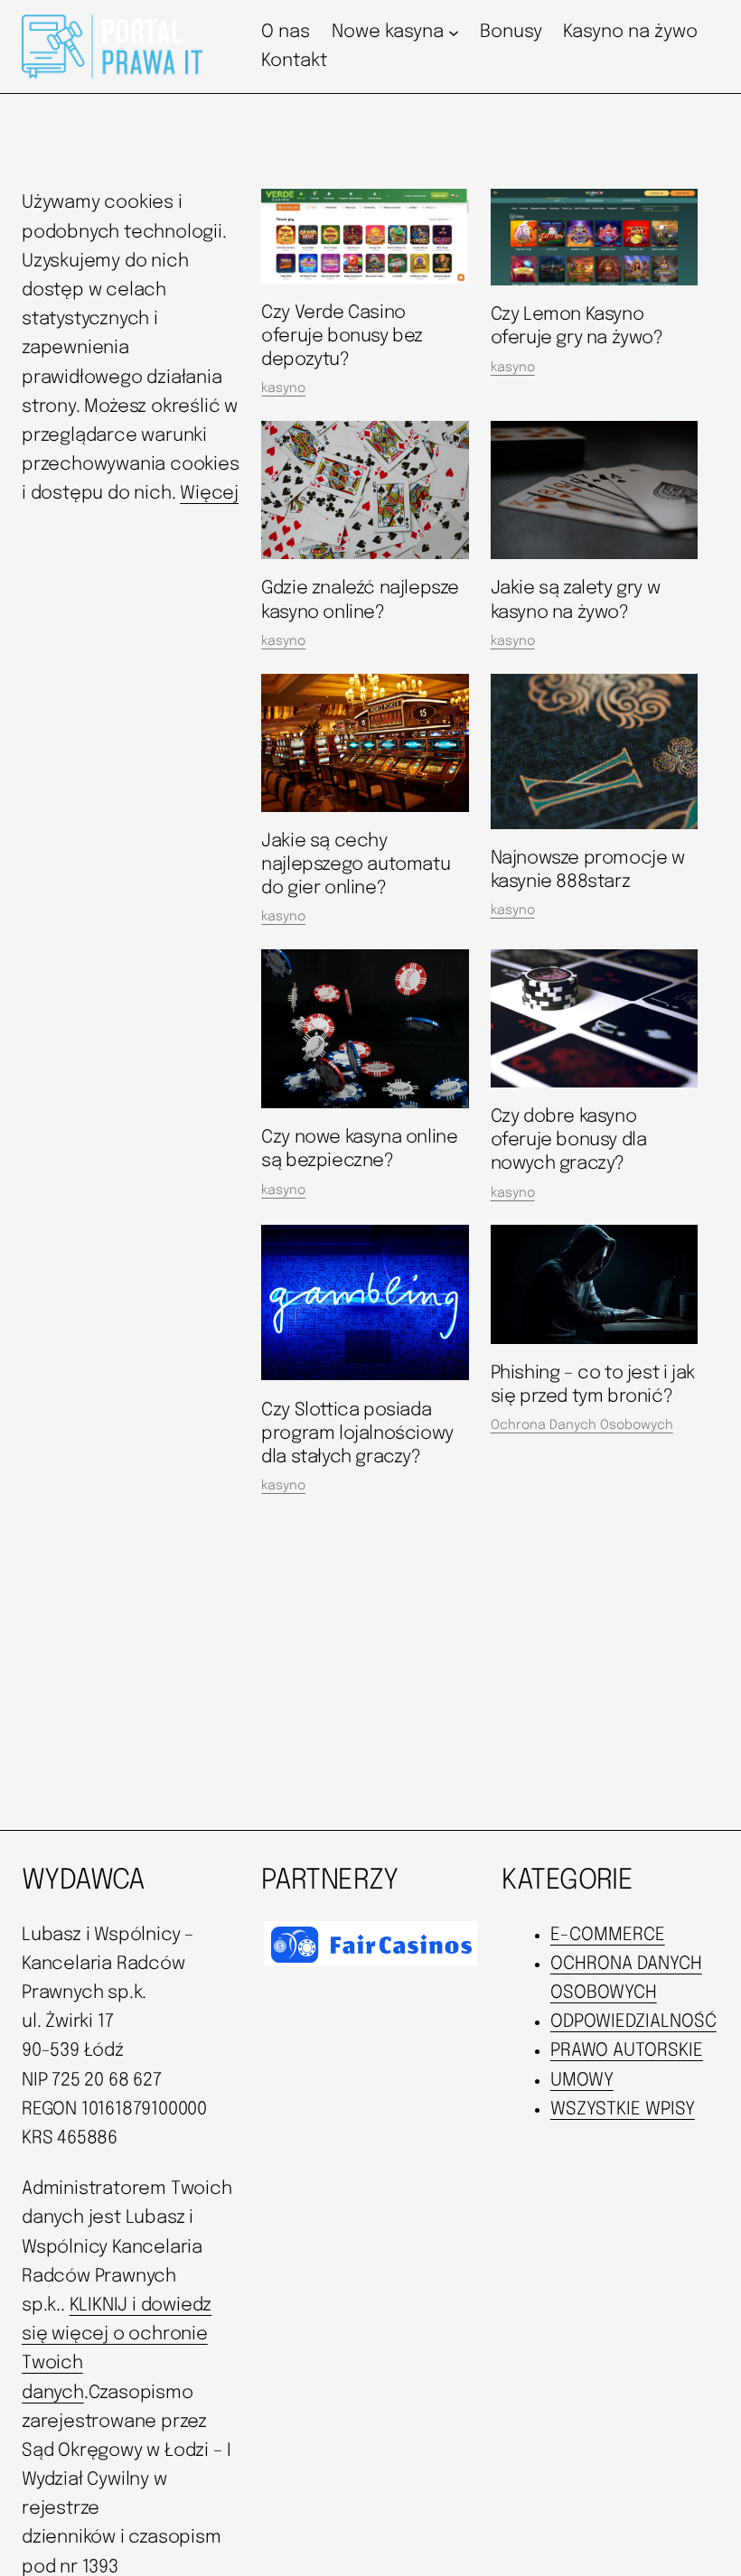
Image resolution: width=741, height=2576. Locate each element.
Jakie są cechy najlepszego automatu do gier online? (356, 865)
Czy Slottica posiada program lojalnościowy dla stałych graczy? (357, 1434)
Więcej (209, 494)
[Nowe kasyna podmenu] (454, 33)
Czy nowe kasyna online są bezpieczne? (359, 1149)
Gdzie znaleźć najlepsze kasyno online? (360, 600)
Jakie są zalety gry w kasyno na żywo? (576, 600)
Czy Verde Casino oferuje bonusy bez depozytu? (342, 336)
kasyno (283, 388)
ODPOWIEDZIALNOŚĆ (633, 2022)
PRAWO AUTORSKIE (627, 2051)
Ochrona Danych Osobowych (582, 1425)
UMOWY (582, 2081)
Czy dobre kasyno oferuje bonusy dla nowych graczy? (569, 1140)
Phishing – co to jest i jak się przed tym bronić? (593, 1385)
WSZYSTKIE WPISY (623, 2109)
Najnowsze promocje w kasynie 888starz (588, 870)
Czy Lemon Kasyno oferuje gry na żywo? (577, 327)
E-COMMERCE (608, 1935)
